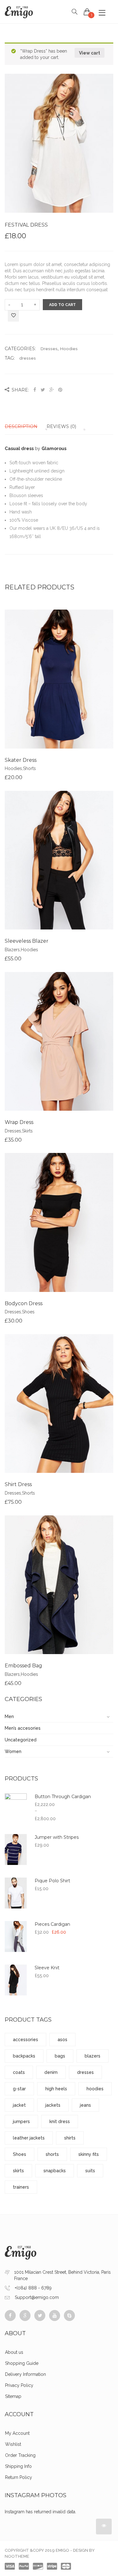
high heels (56, 2089)
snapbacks (55, 2171)
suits (90, 2171)
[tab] (25, 426)
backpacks (24, 2056)
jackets (53, 2105)
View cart (90, 53)
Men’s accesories (23, 1728)
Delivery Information (25, 2374)
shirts (70, 2138)
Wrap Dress (19, 1122)
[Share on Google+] (52, 390)
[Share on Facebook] (35, 390)
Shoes (28, 1312)
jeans (85, 2105)
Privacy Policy (19, 2385)
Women (13, 1751)
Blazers (12, 950)
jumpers (21, 2122)
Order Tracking (20, 2455)
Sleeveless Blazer (27, 941)
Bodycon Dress (24, 1303)
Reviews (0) (61, 426)
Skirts (27, 1131)
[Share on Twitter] (43, 390)
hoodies (95, 2089)
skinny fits (89, 2154)
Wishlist (13, 2444)
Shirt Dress (18, 1484)
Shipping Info (18, 2466)
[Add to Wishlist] (13, 316)
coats (19, 2072)
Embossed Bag (23, 1666)
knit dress (60, 2122)
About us (14, 2352)
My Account (17, 2433)
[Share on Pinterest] (60, 390)
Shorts (29, 768)
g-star (19, 2089)
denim (51, 2072)
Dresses (49, 349)
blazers (93, 2056)
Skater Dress (21, 760)
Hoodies (69, 349)
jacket (19, 2105)
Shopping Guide (22, 2363)
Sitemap (13, 2396)
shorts (52, 2154)
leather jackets (29, 2138)
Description (21, 426)
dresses (28, 358)
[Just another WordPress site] (19, 12)
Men (9, 1716)
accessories (25, 2040)
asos (62, 2040)
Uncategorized (21, 1740)
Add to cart (62, 305)
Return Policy (19, 2477)
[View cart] (87, 12)
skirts (18, 2171)
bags (60, 2056)
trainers (21, 2187)
